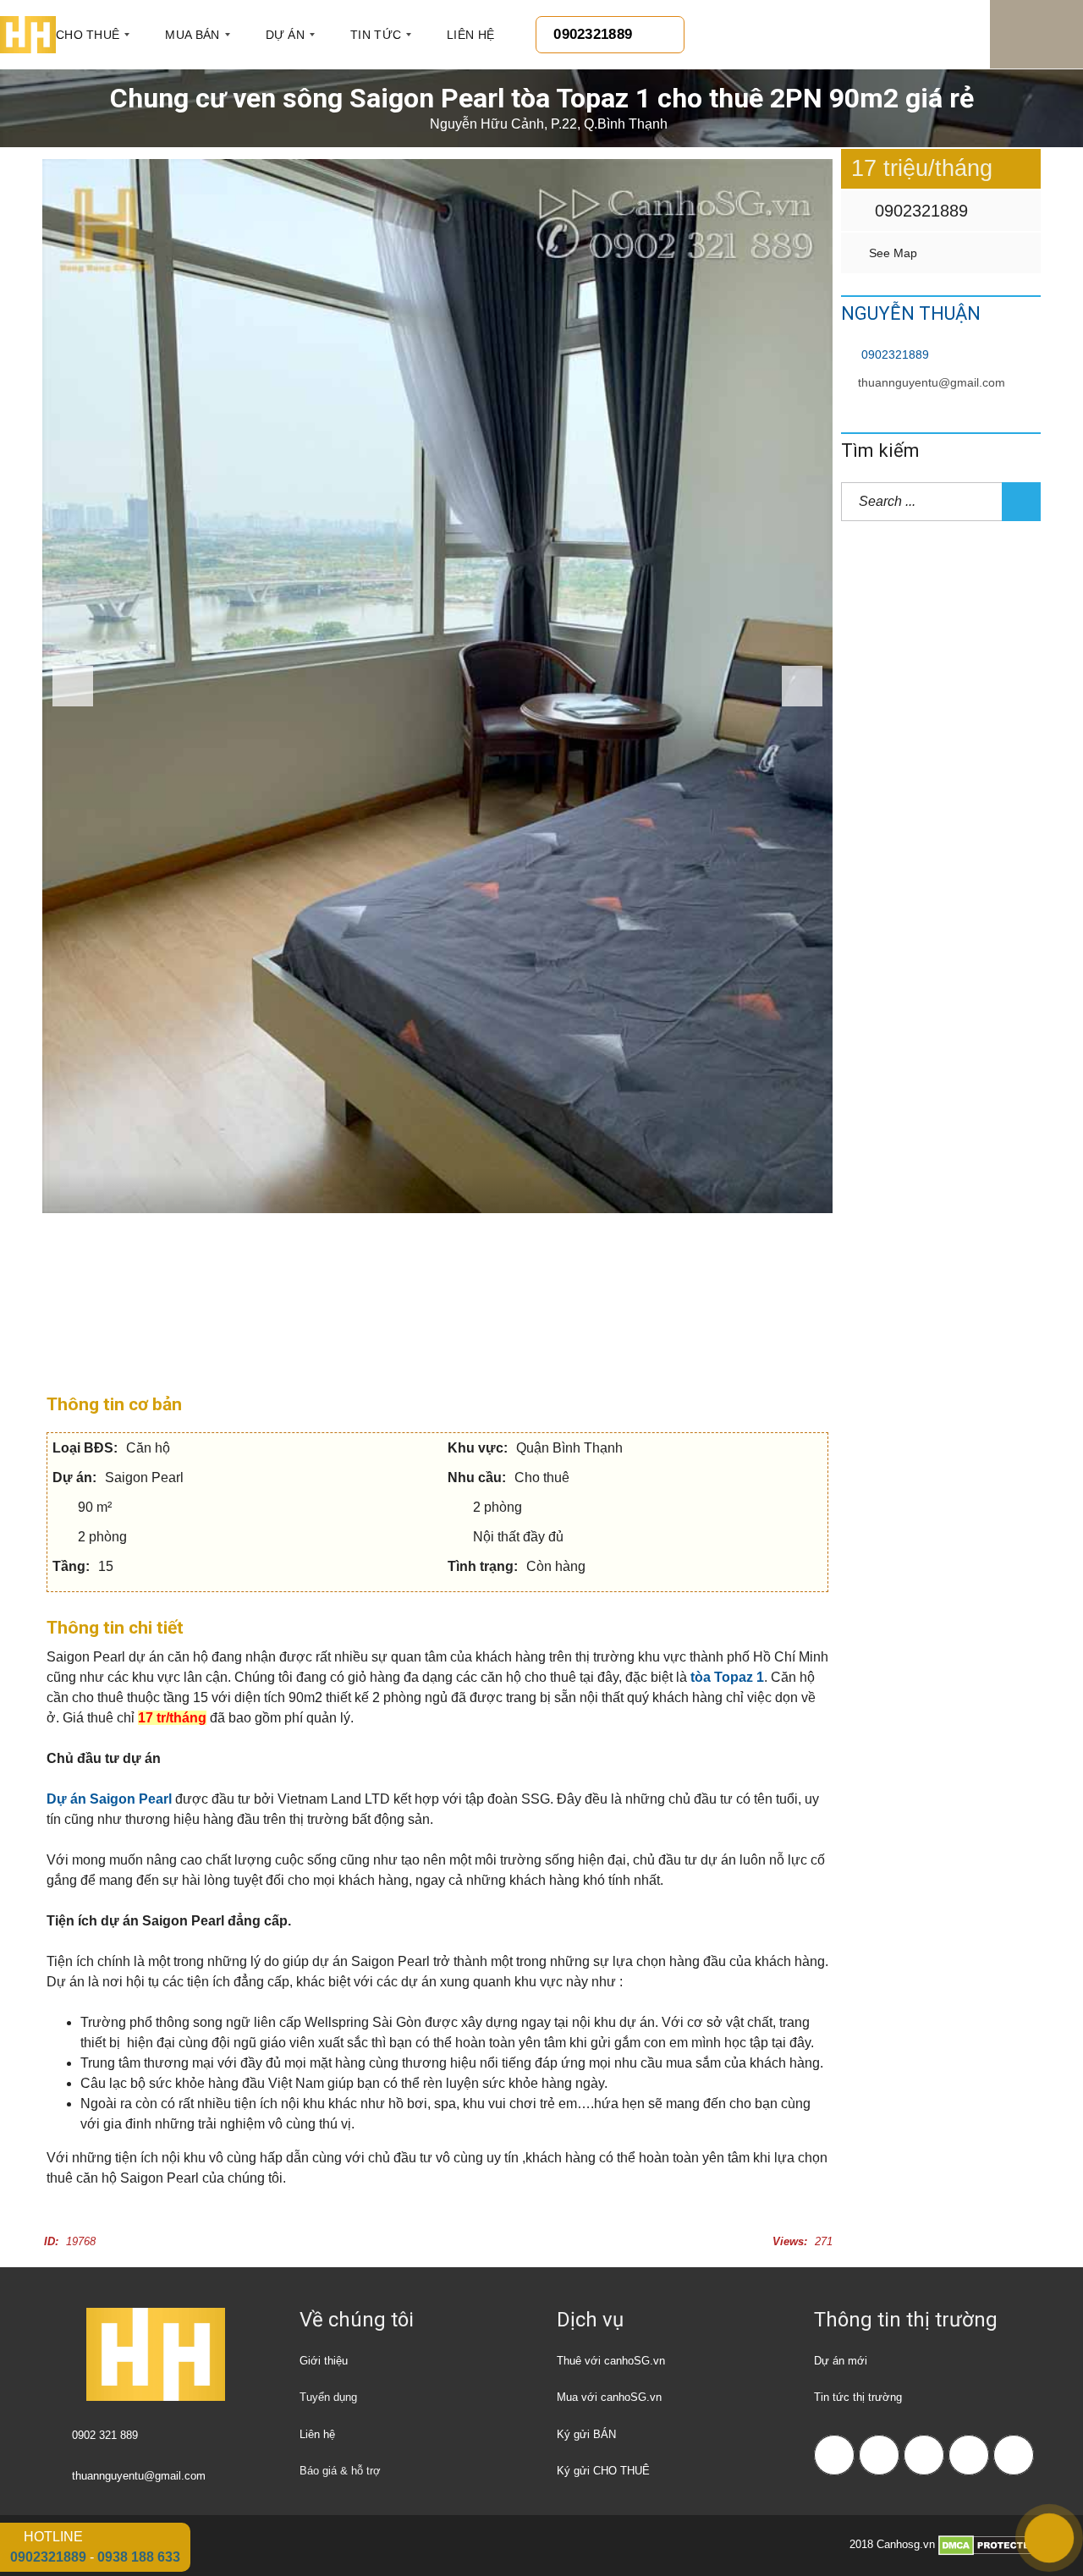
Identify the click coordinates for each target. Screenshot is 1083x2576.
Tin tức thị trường (858, 2397)
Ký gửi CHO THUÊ (603, 2471)
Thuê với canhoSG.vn (611, 2361)
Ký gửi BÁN (586, 2434)
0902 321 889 (105, 2435)
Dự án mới (841, 2361)
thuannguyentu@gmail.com (932, 382)
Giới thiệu (324, 2361)
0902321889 (919, 211)
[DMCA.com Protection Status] (990, 2544)
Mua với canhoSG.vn (609, 2397)
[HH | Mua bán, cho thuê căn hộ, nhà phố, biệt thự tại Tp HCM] (28, 35)
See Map (891, 253)
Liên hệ (317, 2434)
